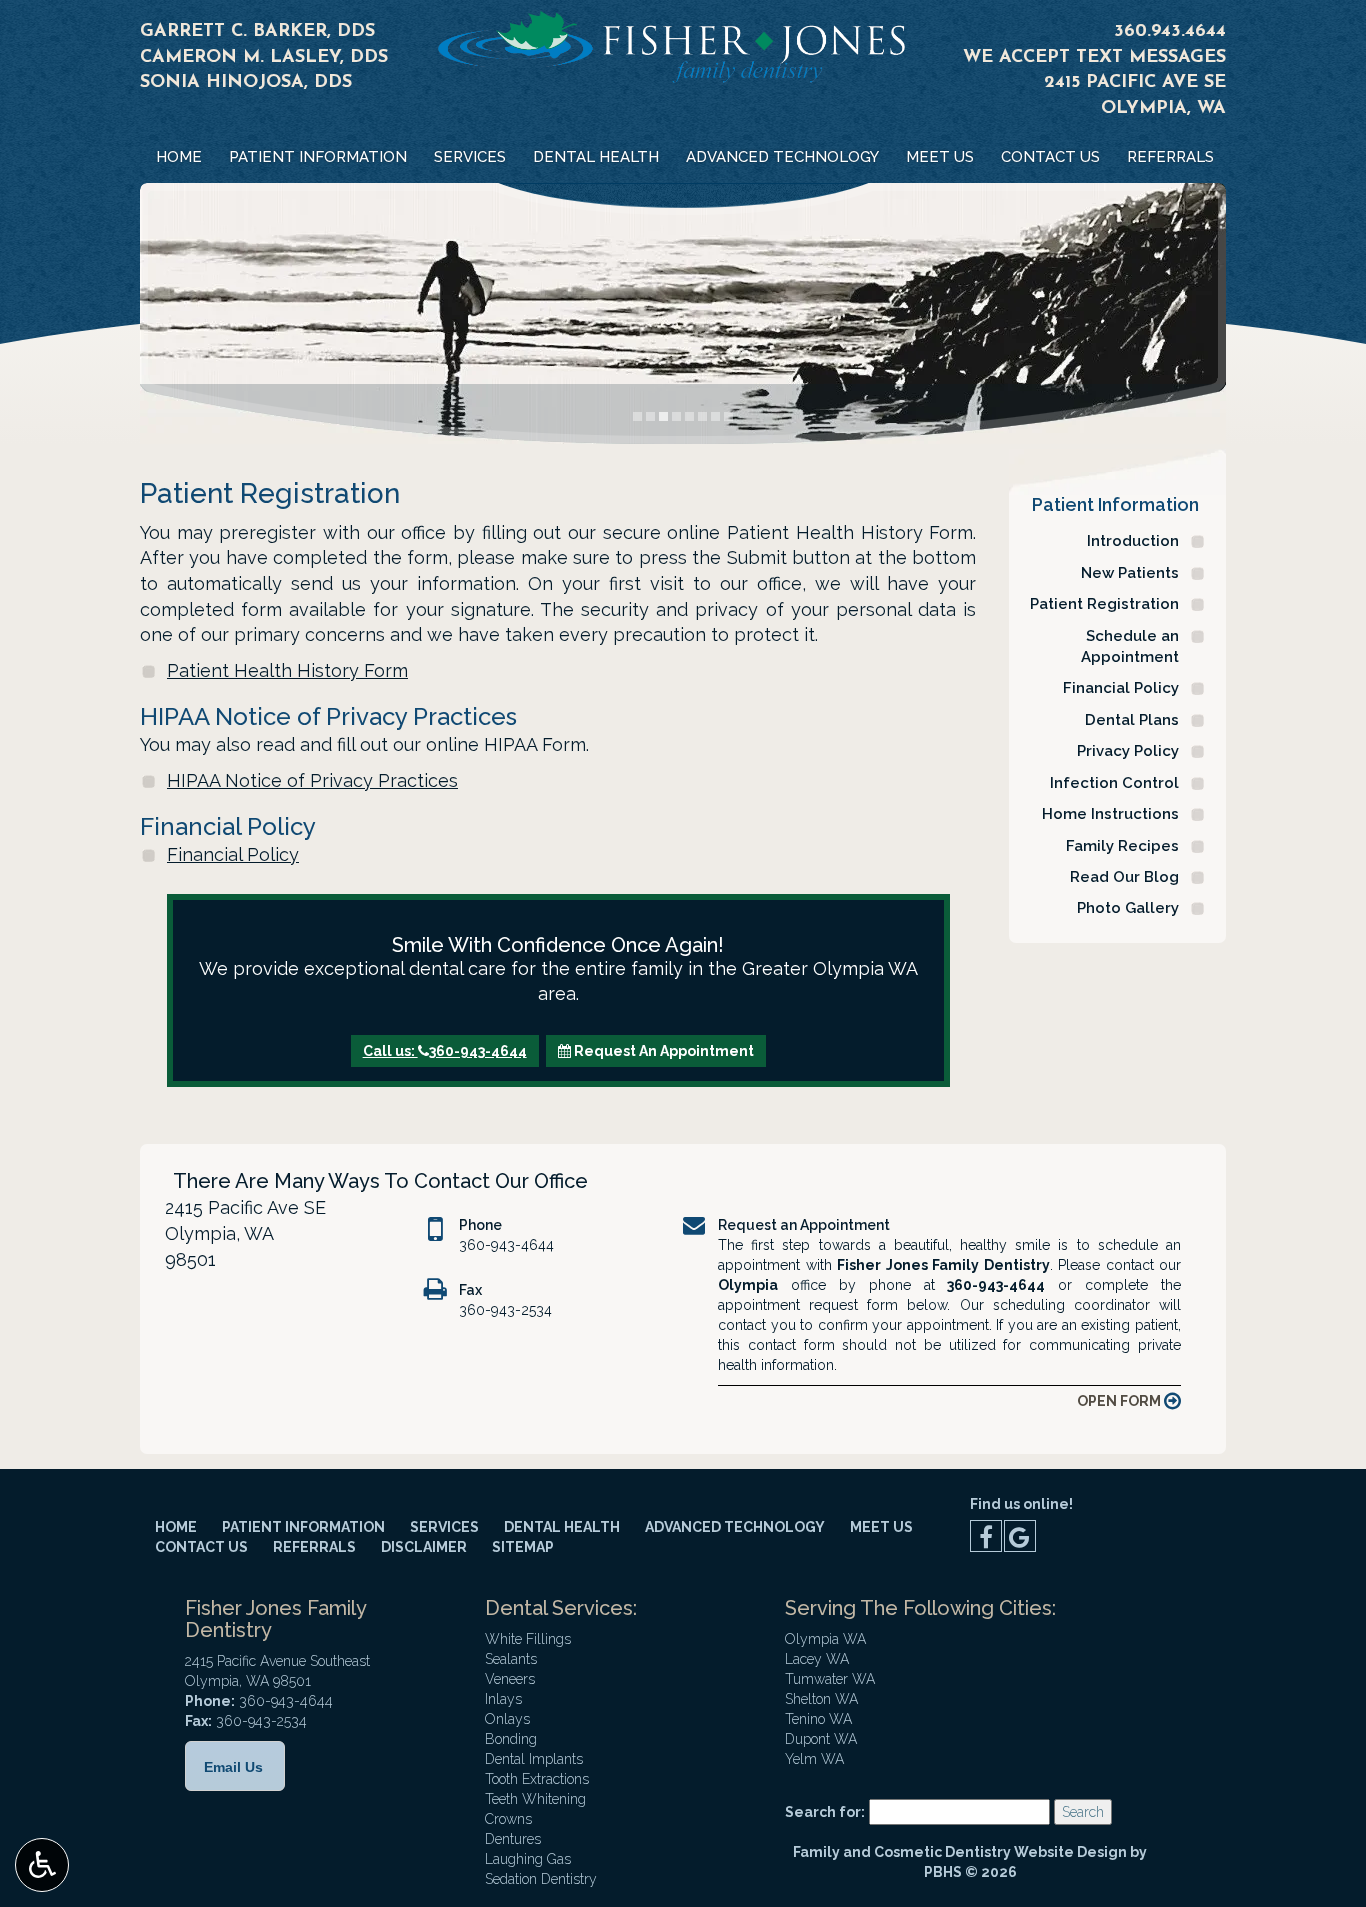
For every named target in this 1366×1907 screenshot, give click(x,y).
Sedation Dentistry (541, 1879)
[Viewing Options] (42, 1865)
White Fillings (528, 1639)
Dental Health (596, 157)
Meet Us (940, 157)
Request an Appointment (804, 1225)
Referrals (1170, 157)
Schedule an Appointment (1130, 646)
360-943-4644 (506, 1245)
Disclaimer (424, 1547)
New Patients (1130, 573)
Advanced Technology (782, 157)
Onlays (507, 1719)
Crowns (508, 1819)
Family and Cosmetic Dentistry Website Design (960, 1852)
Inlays (503, 1699)
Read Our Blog (1124, 877)
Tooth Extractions (537, 1779)
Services (470, 157)
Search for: (825, 1812)
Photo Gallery (1128, 908)
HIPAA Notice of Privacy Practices (312, 780)
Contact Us (1050, 157)
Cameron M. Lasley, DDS (264, 58)
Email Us (233, 1767)
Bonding (511, 1739)
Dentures (513, 1839)
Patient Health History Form (287, 670)
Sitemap (523, 1547)
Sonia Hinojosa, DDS (246, 83)
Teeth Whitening (535, 1799)
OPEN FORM (1120, 1401)
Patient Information (318, 157)
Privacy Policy (1128, 751)
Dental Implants (534, 1759)
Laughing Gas (528, 1859)
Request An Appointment (662, 1051)
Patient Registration (1104, 604)
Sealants (511, 1659)
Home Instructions (1110, 814)
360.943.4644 (1170, 32)
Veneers (510, 1679)
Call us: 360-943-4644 (445, 1051)
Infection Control (1114, 783)
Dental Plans (1132, 720)
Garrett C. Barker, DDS (257, 32)
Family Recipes (1122, 846)
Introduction (1133, 541)
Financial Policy (233, 854)
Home (179, 157)
